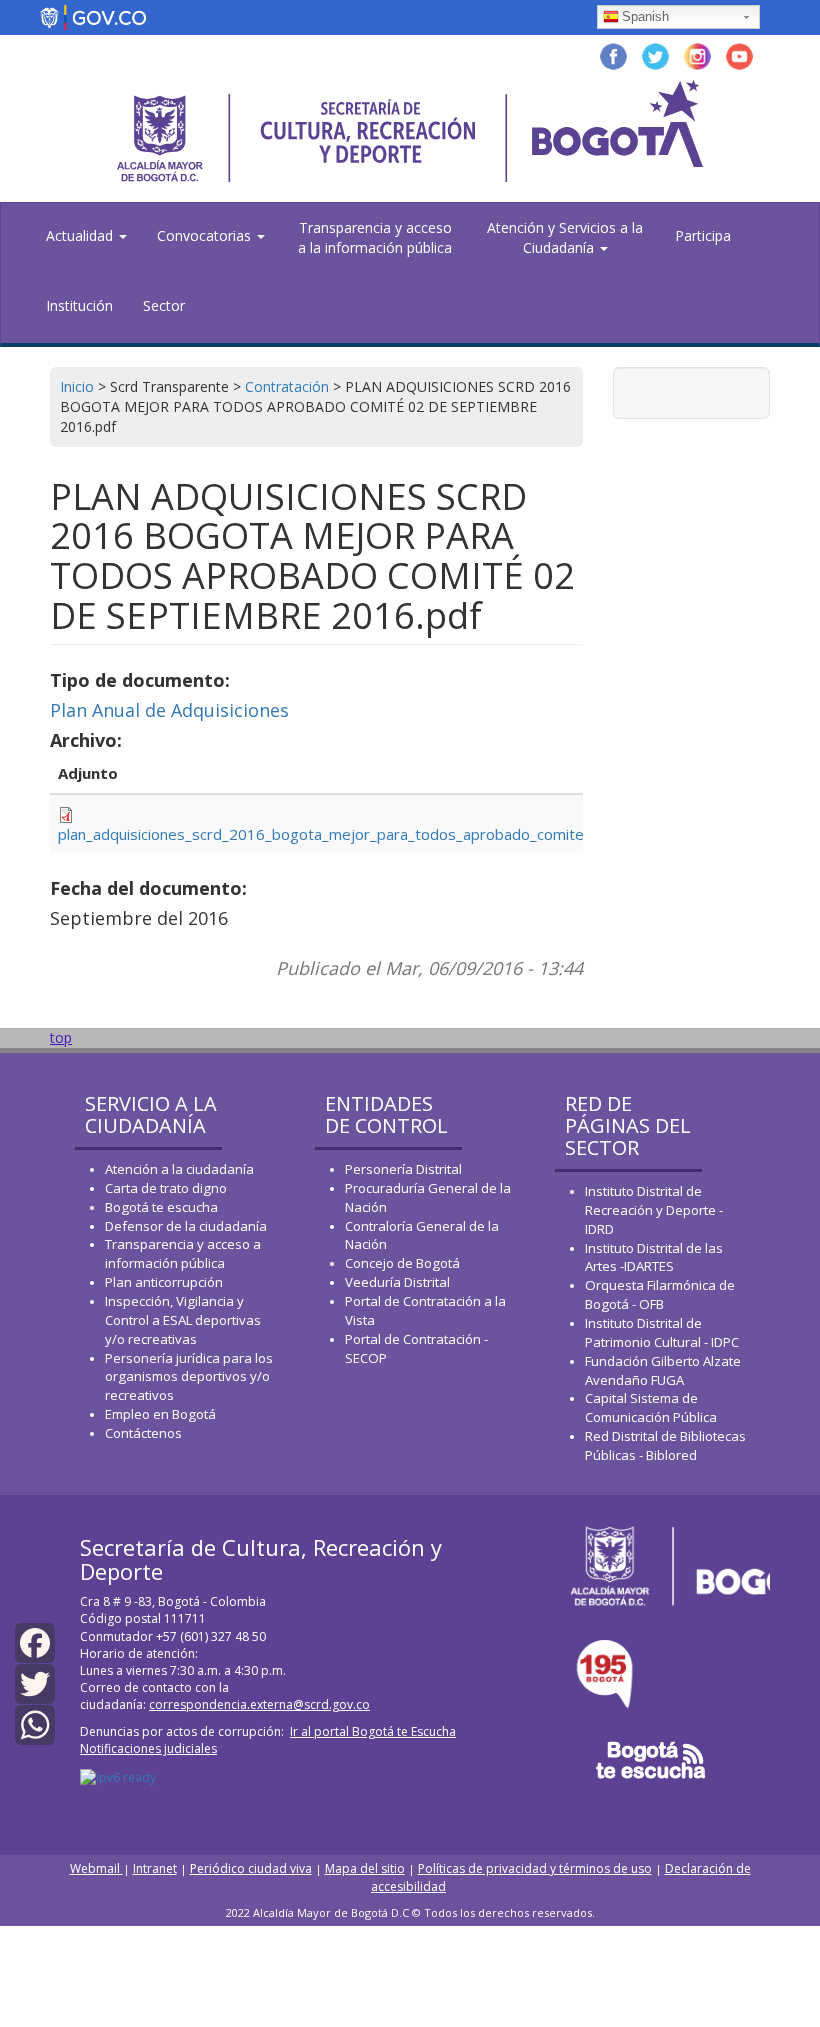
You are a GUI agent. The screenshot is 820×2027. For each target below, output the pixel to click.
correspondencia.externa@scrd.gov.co (259, 1704)
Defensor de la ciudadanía (186, 1226)
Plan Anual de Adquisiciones (169, 710)
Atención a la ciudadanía (179, 1169)
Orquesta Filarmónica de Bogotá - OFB (660, 1294)
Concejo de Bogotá (402, 1263)
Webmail (96, 1868)
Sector (164, 305)
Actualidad (81, 235)
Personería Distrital (403, 1169)
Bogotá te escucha (161, 1207)
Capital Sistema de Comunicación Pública (651, 1407)
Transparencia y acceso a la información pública (375, 237)
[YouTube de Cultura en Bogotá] (739, 54)
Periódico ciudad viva (251, 1868)
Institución (79, 305)
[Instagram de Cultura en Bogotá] (697, 54)
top (61, 1037)
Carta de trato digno (166, 1188)
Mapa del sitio (365, 1868)
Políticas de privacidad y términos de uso (535, 1868)
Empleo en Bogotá (160, 1414)
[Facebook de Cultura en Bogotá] (613, 54)
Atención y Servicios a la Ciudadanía (565, 237)
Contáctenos (143, 1433)
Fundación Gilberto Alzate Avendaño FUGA (663, 1370)
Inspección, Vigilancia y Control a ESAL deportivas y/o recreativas (183, 1320)
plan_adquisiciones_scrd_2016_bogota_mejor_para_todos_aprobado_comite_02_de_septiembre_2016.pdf (424, 834)
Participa (703, 235)
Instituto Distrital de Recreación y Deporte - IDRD (654, 1210)
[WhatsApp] (35, 1723)
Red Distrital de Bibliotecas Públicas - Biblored (665, 1445)
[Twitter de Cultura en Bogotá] (655, 54)
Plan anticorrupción (164, 1282)
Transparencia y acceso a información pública (183, 1253)
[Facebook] (35, 1641)
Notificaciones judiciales (148, 1748)
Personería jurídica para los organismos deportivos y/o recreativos (189, 1377)
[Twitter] (35, 1682)
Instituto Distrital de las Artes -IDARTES (654, 1257)
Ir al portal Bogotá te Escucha (373, 1731)
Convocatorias (206, 235)
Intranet (155, 1868)
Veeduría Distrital (397, 1282)
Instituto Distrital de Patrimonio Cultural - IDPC (662, 1332)
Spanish (645, 16)
